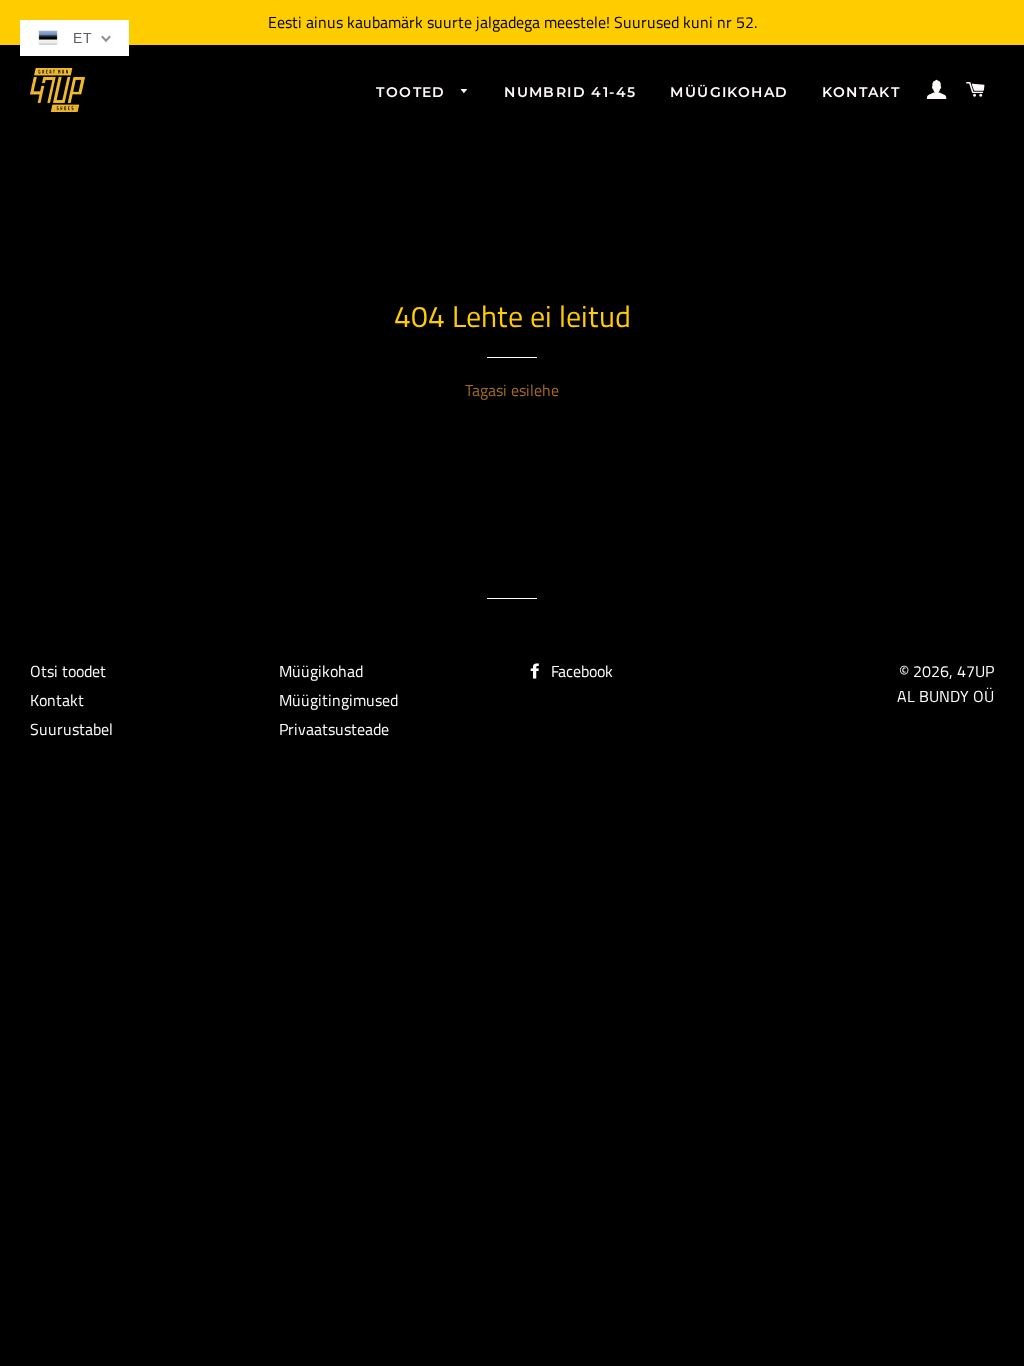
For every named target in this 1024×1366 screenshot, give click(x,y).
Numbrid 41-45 (570, 92)
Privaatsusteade (334, 729)
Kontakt (861, 92)
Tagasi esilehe (512, 390)
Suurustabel (71, 729)
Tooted (413, 92)
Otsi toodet (68, 671)
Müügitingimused (338, 700)
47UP (975, 671)
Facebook (580, 671)
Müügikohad (729, 92)
